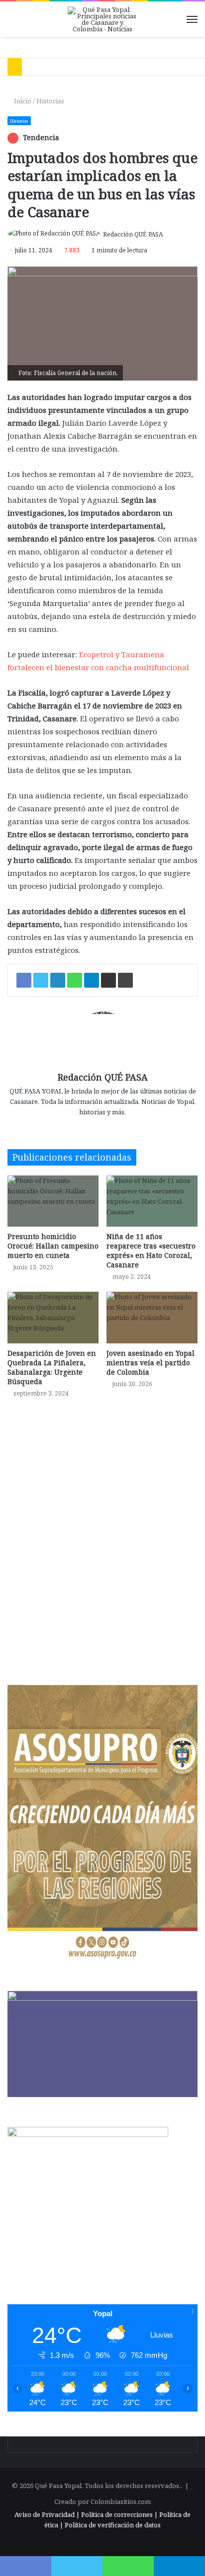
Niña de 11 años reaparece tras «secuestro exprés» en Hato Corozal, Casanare (151, 1250)
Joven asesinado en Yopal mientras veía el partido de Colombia (151, 1363)
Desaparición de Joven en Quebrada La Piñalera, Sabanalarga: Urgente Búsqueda (52, 1367)
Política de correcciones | (120, 2514)
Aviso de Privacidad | (47, 2514)
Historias (50, 101)
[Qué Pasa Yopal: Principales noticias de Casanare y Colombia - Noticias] (102, 19)
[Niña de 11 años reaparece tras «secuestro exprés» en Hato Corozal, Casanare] (152, 1201)
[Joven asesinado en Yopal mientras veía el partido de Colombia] (152, 1317)
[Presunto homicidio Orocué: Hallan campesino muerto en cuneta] (53, 1201)
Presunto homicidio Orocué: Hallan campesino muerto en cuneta (53, 1246)
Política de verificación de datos (113, 2525)
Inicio (22, 101)
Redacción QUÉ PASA (133, 234)
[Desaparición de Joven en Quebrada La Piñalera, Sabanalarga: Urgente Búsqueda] (53, 1317)
